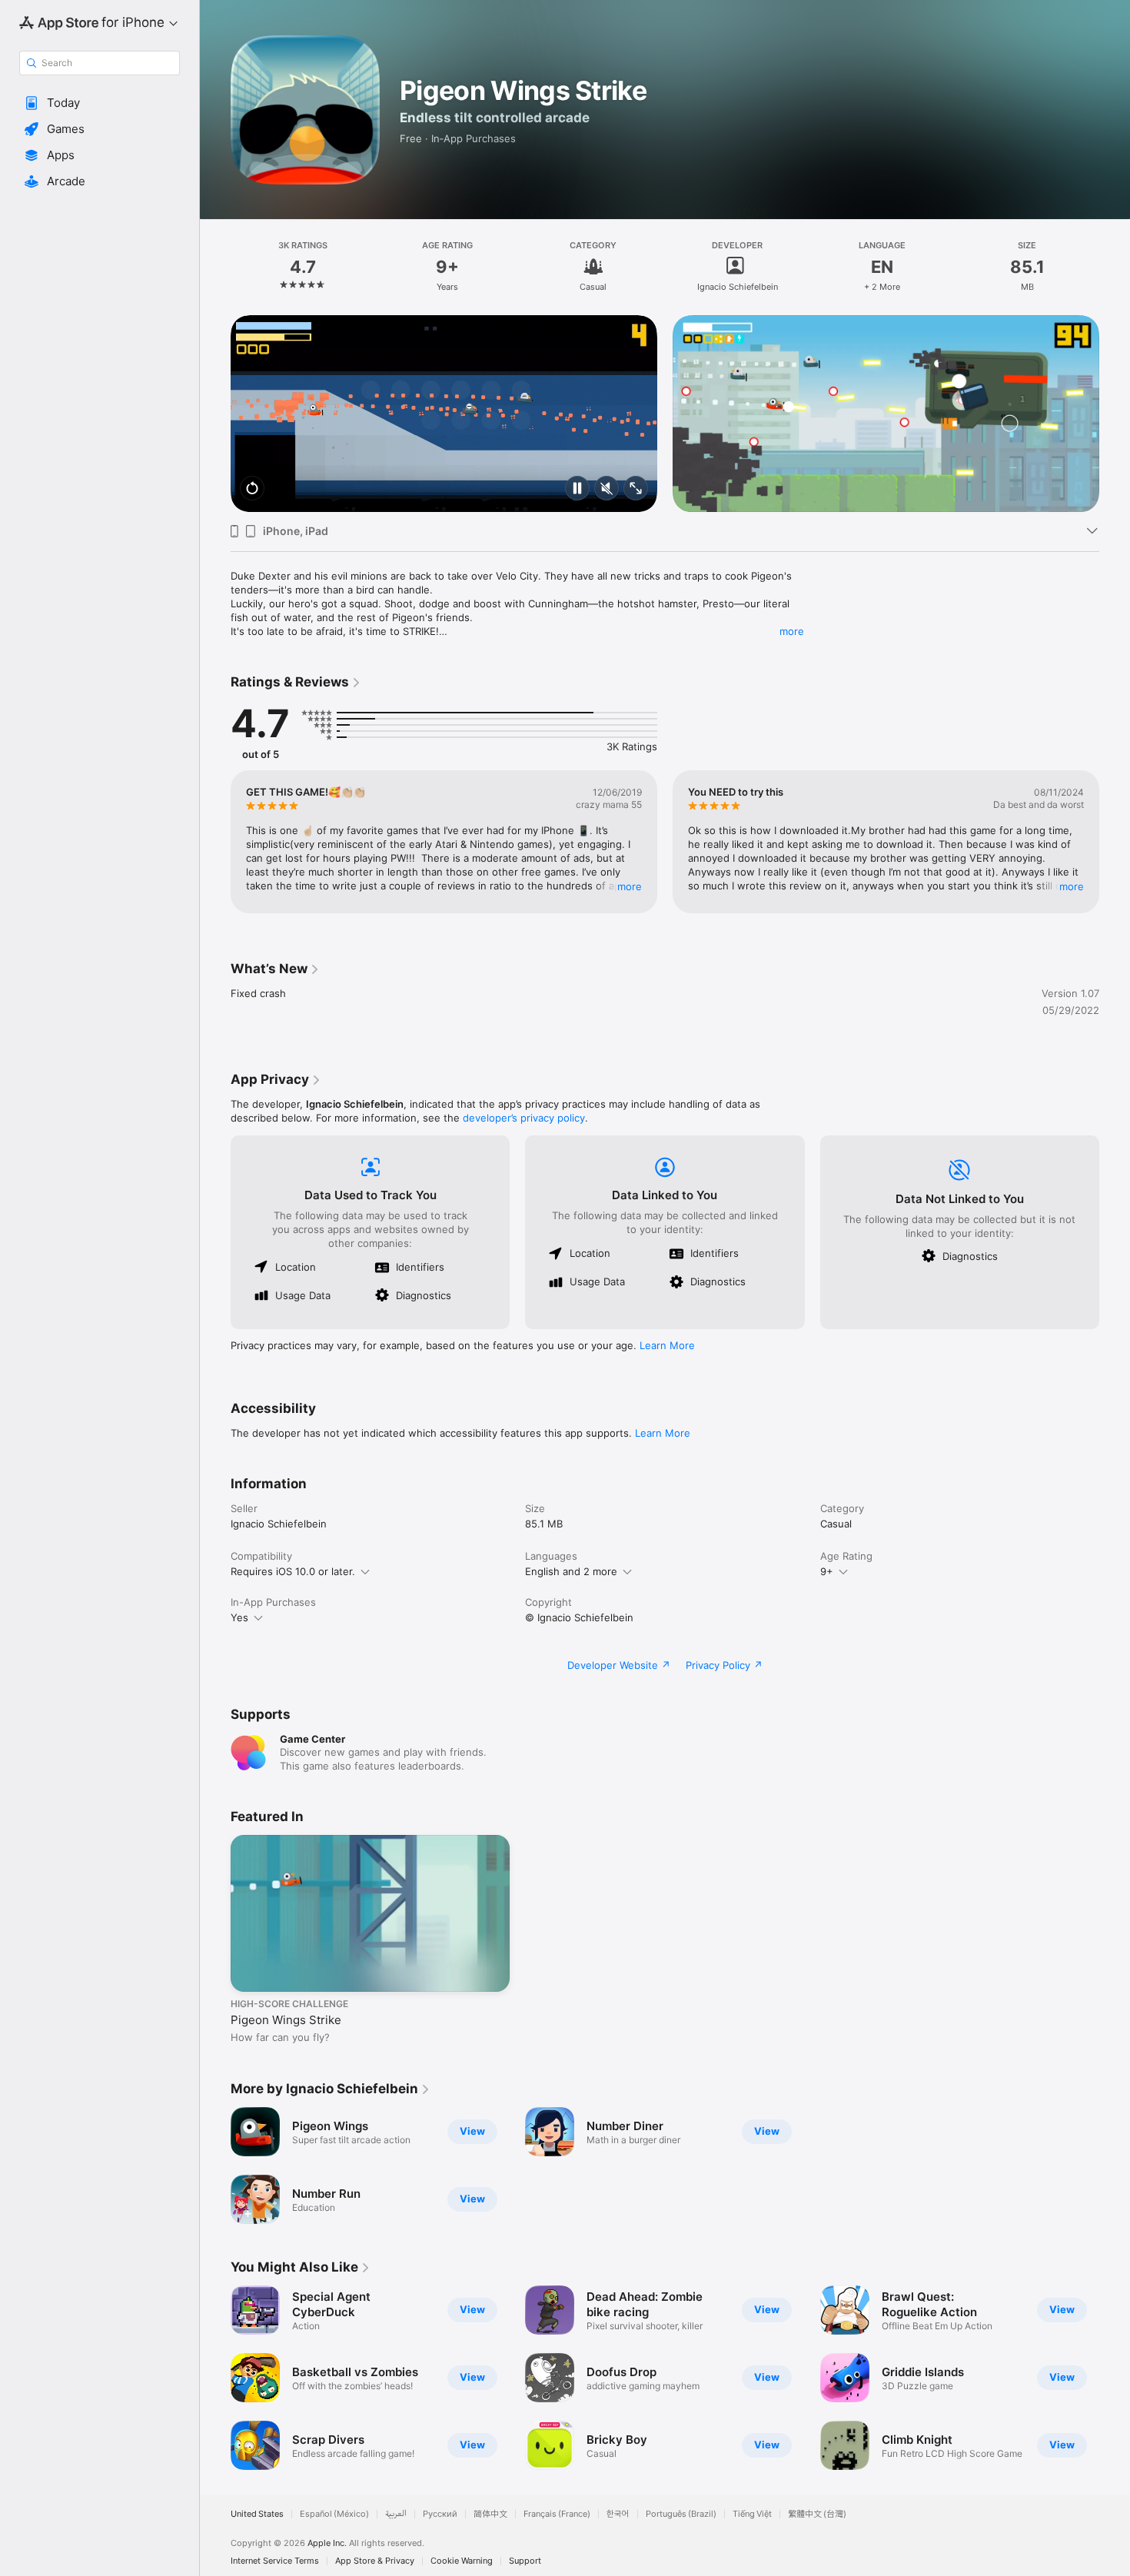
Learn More (667, 1345)
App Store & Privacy (375, 2561)
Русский (440, 2514)
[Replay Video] (252, 489)
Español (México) (334, 2514)
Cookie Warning (462, 2561)
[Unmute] (607, 489)
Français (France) (557, 2514)
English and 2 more (571, 1571)
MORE (630, 886)
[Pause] (577, 489)
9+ (827, 1571)
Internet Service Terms (275, 2561)
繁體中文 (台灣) (817, 2514)
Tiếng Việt (752, 2514)
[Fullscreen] (636, 489)
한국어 (618, 2514)
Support (525, 2561)
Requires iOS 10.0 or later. (293, 1571)
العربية (396, 2514)
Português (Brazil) (681, 2514)
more (792, 631)
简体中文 (490, 2514)
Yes (239, 1617)
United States (257, 2514)
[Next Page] (1115, 414)
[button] (100, 103)
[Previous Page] (215, 414)
